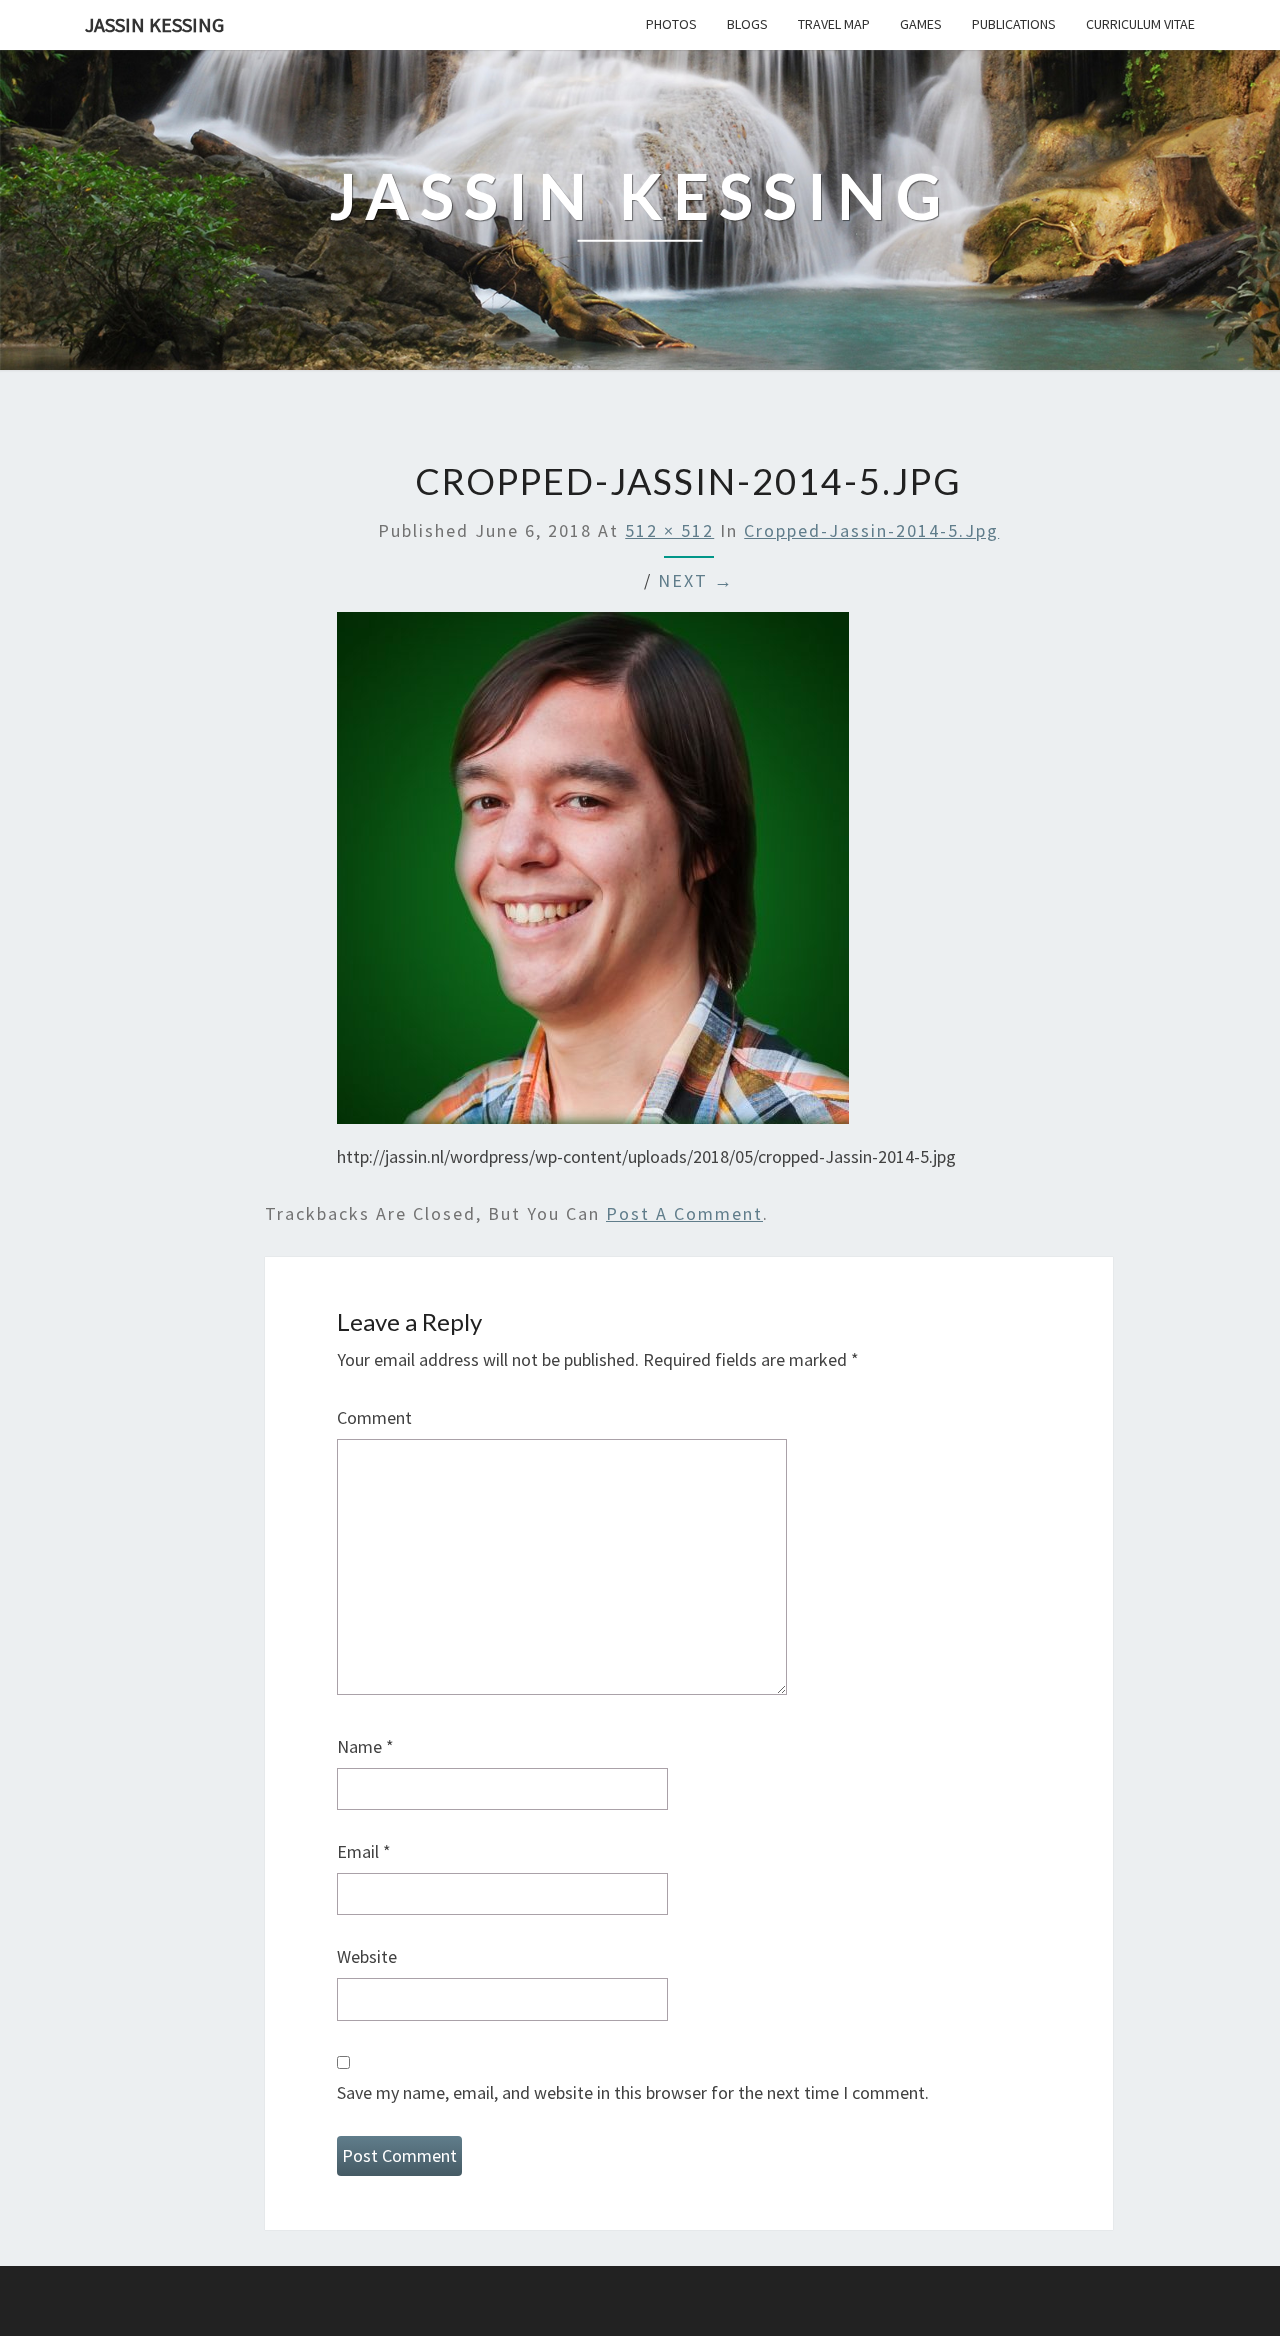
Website (367, 1956)
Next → (696, 580)
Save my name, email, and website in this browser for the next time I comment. (633, 2092)
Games (921, 24)
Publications (1014, 24)
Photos (671, 24)
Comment (374, 1417)
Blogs (747, 24)
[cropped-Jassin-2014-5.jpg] (593, 874)
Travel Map (834, 24)
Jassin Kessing (154, 24)
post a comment (684, 1213)
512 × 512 (669, 530)
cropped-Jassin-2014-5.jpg (871, 530)
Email (364, 1851)
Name (365, 1746)
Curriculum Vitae (1140, 24)
